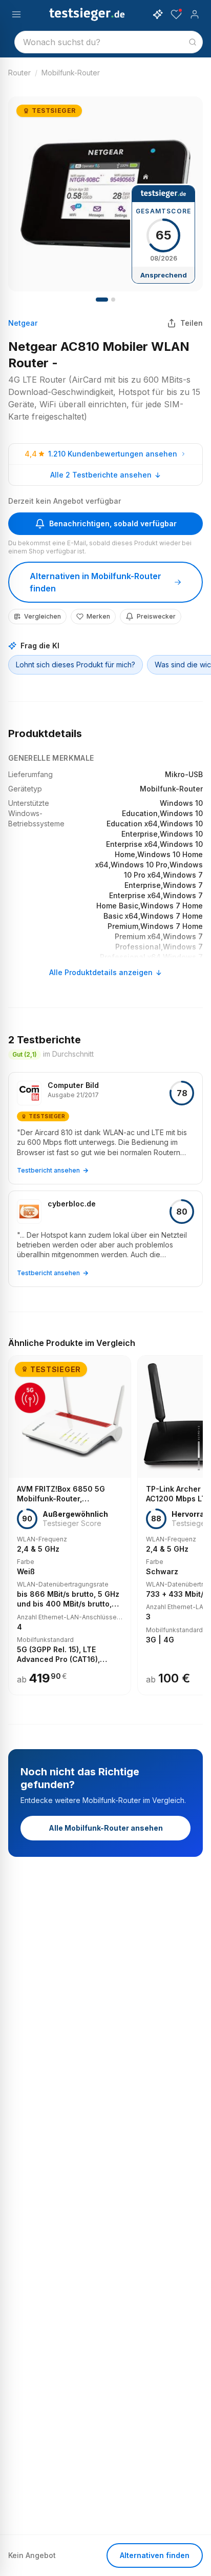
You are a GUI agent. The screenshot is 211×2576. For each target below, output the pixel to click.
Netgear (23, 323)
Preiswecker (156, 616)
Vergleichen (43, 616)
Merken (98, 616)
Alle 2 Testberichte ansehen (101, 475)
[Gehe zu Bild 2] (113, 300)
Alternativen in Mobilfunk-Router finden (96, 582)
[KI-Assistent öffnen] (158, 14)
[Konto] (195, 14)
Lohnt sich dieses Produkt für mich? (76, 665)
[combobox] (109, 42)
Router (19, 73)
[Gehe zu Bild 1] (102, 300)
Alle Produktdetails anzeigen (101, 972)
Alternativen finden (155, 2555)
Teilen (192, 323)
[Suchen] (193, 42)
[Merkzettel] (176, 14)
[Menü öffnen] (16, 14)
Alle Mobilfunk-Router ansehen (106, 1828)
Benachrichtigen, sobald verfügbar (113, 523)
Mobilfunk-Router (71, 73)
